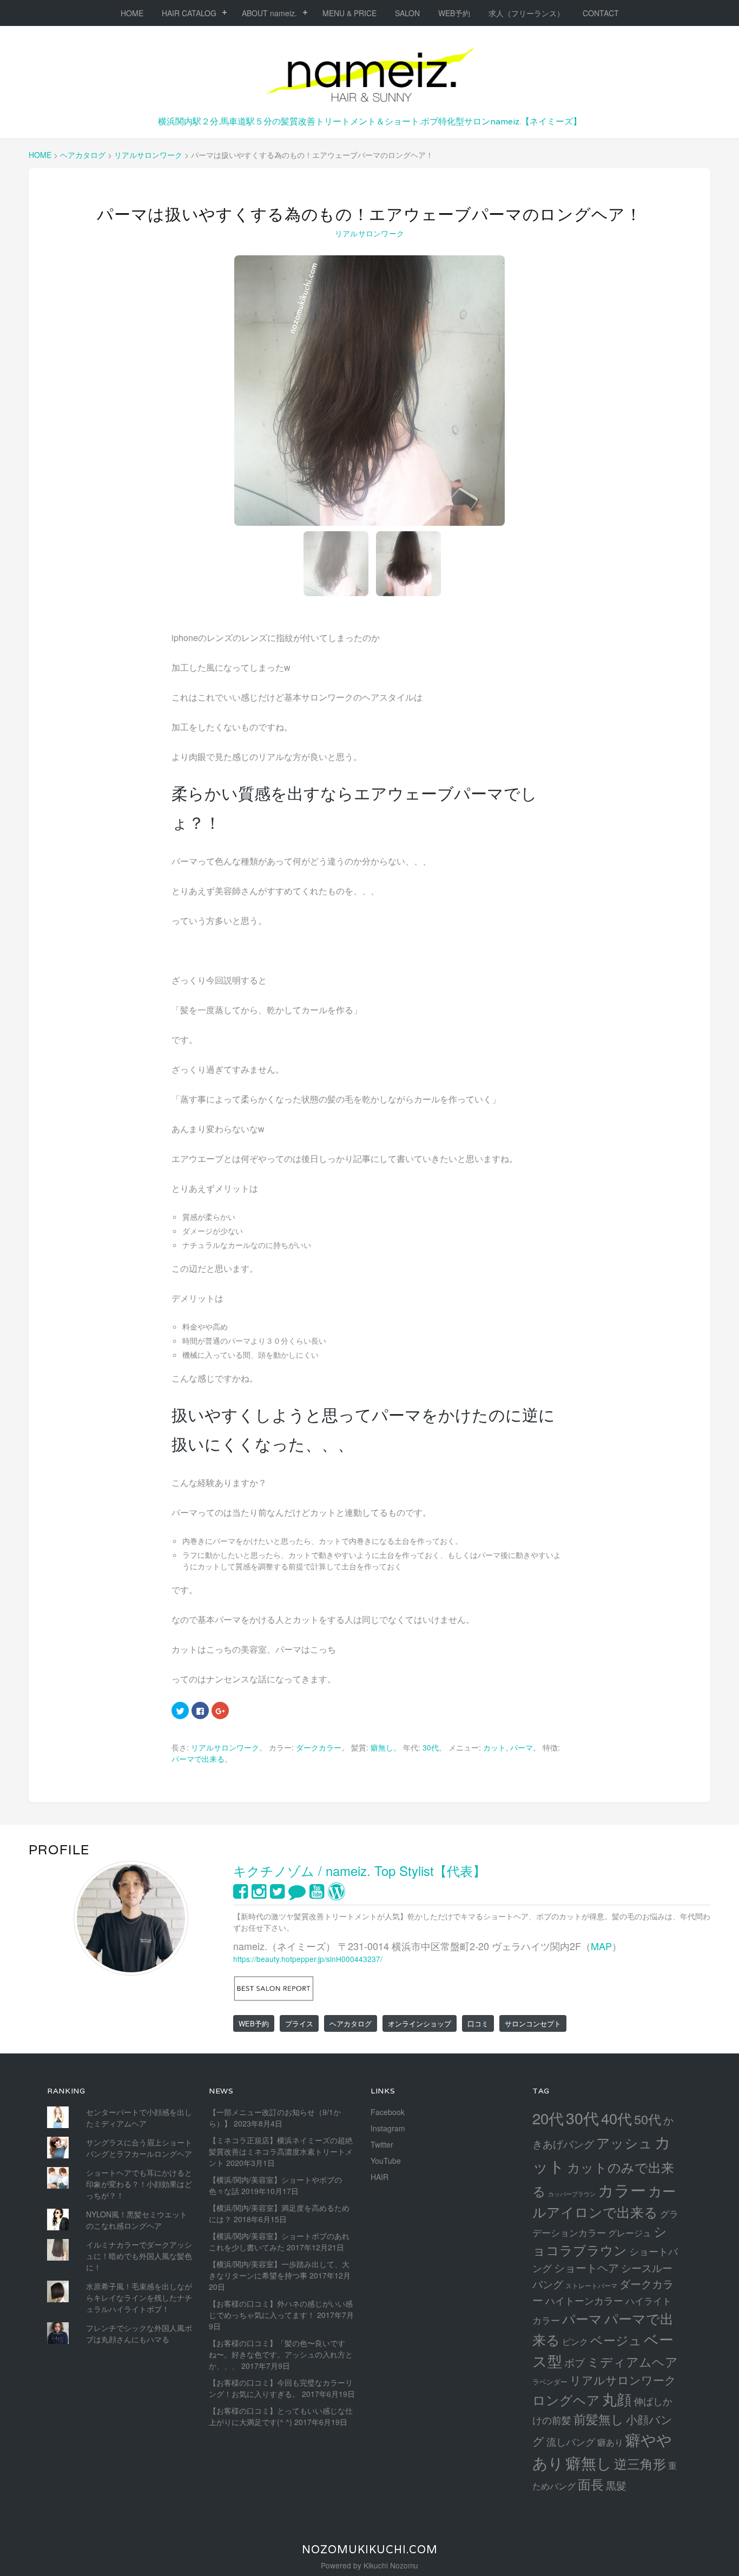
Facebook (388, 2112)
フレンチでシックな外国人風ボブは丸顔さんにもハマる (139, 2333)
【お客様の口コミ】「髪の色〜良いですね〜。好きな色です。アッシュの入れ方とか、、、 (281, 2354)
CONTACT (601, 13)
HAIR (380, 2177)
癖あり (610, 2442)
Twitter (382, 2144)
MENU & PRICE (349, 13)
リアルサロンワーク (370, 233)
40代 (616, 2118)
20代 (548, 2118)
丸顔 (617, 2399)
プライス (299, 2023)
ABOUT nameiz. (269, 13)
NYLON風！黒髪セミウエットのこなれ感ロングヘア (137, 2220)
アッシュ (624, 2142)
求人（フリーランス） (526, 13)
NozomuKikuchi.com (370, 2549)
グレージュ (630, 2232)
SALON (407, 13)
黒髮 (616, 2485)
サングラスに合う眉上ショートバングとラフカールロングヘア (139, 2148)
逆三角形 (640, 2463)
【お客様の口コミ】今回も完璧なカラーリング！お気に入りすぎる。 (281, 2388)
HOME (132, 13)
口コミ (478, 2023)
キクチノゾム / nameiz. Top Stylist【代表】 (359, 1870)
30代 (431, 1747)
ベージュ (616, 2340)
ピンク (575, 2341)
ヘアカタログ (351, 2023)
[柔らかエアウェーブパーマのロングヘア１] (369, 391)
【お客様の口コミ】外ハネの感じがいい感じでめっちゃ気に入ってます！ (281, 2309)
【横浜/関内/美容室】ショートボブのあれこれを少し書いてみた (279, 2241)
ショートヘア (586, 2267)
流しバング (571, 2441)
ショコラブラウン (600, 2240)
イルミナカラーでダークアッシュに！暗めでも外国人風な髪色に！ (139, 2256)
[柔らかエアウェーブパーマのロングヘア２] (408, 564)
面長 (591, 2484)
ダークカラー (319, 1747)
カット (494, 1747)
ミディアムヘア (632, 2361)
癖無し (382, 1747)
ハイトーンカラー (584, 2300)
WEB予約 (454, 13)
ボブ (575, 2362)
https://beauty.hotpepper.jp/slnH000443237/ (308, 1959)
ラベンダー (550, 2382)
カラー (622, 2189)
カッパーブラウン (572, 2194)
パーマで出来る (198, 1759)
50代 (648, 2119)
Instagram (388, 2128)
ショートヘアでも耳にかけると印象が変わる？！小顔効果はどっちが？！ (139, 2184)
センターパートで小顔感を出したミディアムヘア (139, 2118)
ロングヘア (566, 2399)
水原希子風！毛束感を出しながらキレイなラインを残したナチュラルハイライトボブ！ (139, 2297)
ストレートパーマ (591, 2286)
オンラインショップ (420, 2023)
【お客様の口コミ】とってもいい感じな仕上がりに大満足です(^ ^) (281, 2416)
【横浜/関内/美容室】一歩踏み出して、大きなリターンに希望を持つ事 (279, 2270)
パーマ (522, 1747)
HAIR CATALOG (189, 13)
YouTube (386, 2161)
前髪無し (599, 2419)
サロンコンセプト (533, 2023)
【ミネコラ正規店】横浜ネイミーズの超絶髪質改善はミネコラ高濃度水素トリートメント (281, 2151)
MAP (601, 1946)
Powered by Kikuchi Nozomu (369, 2565)
